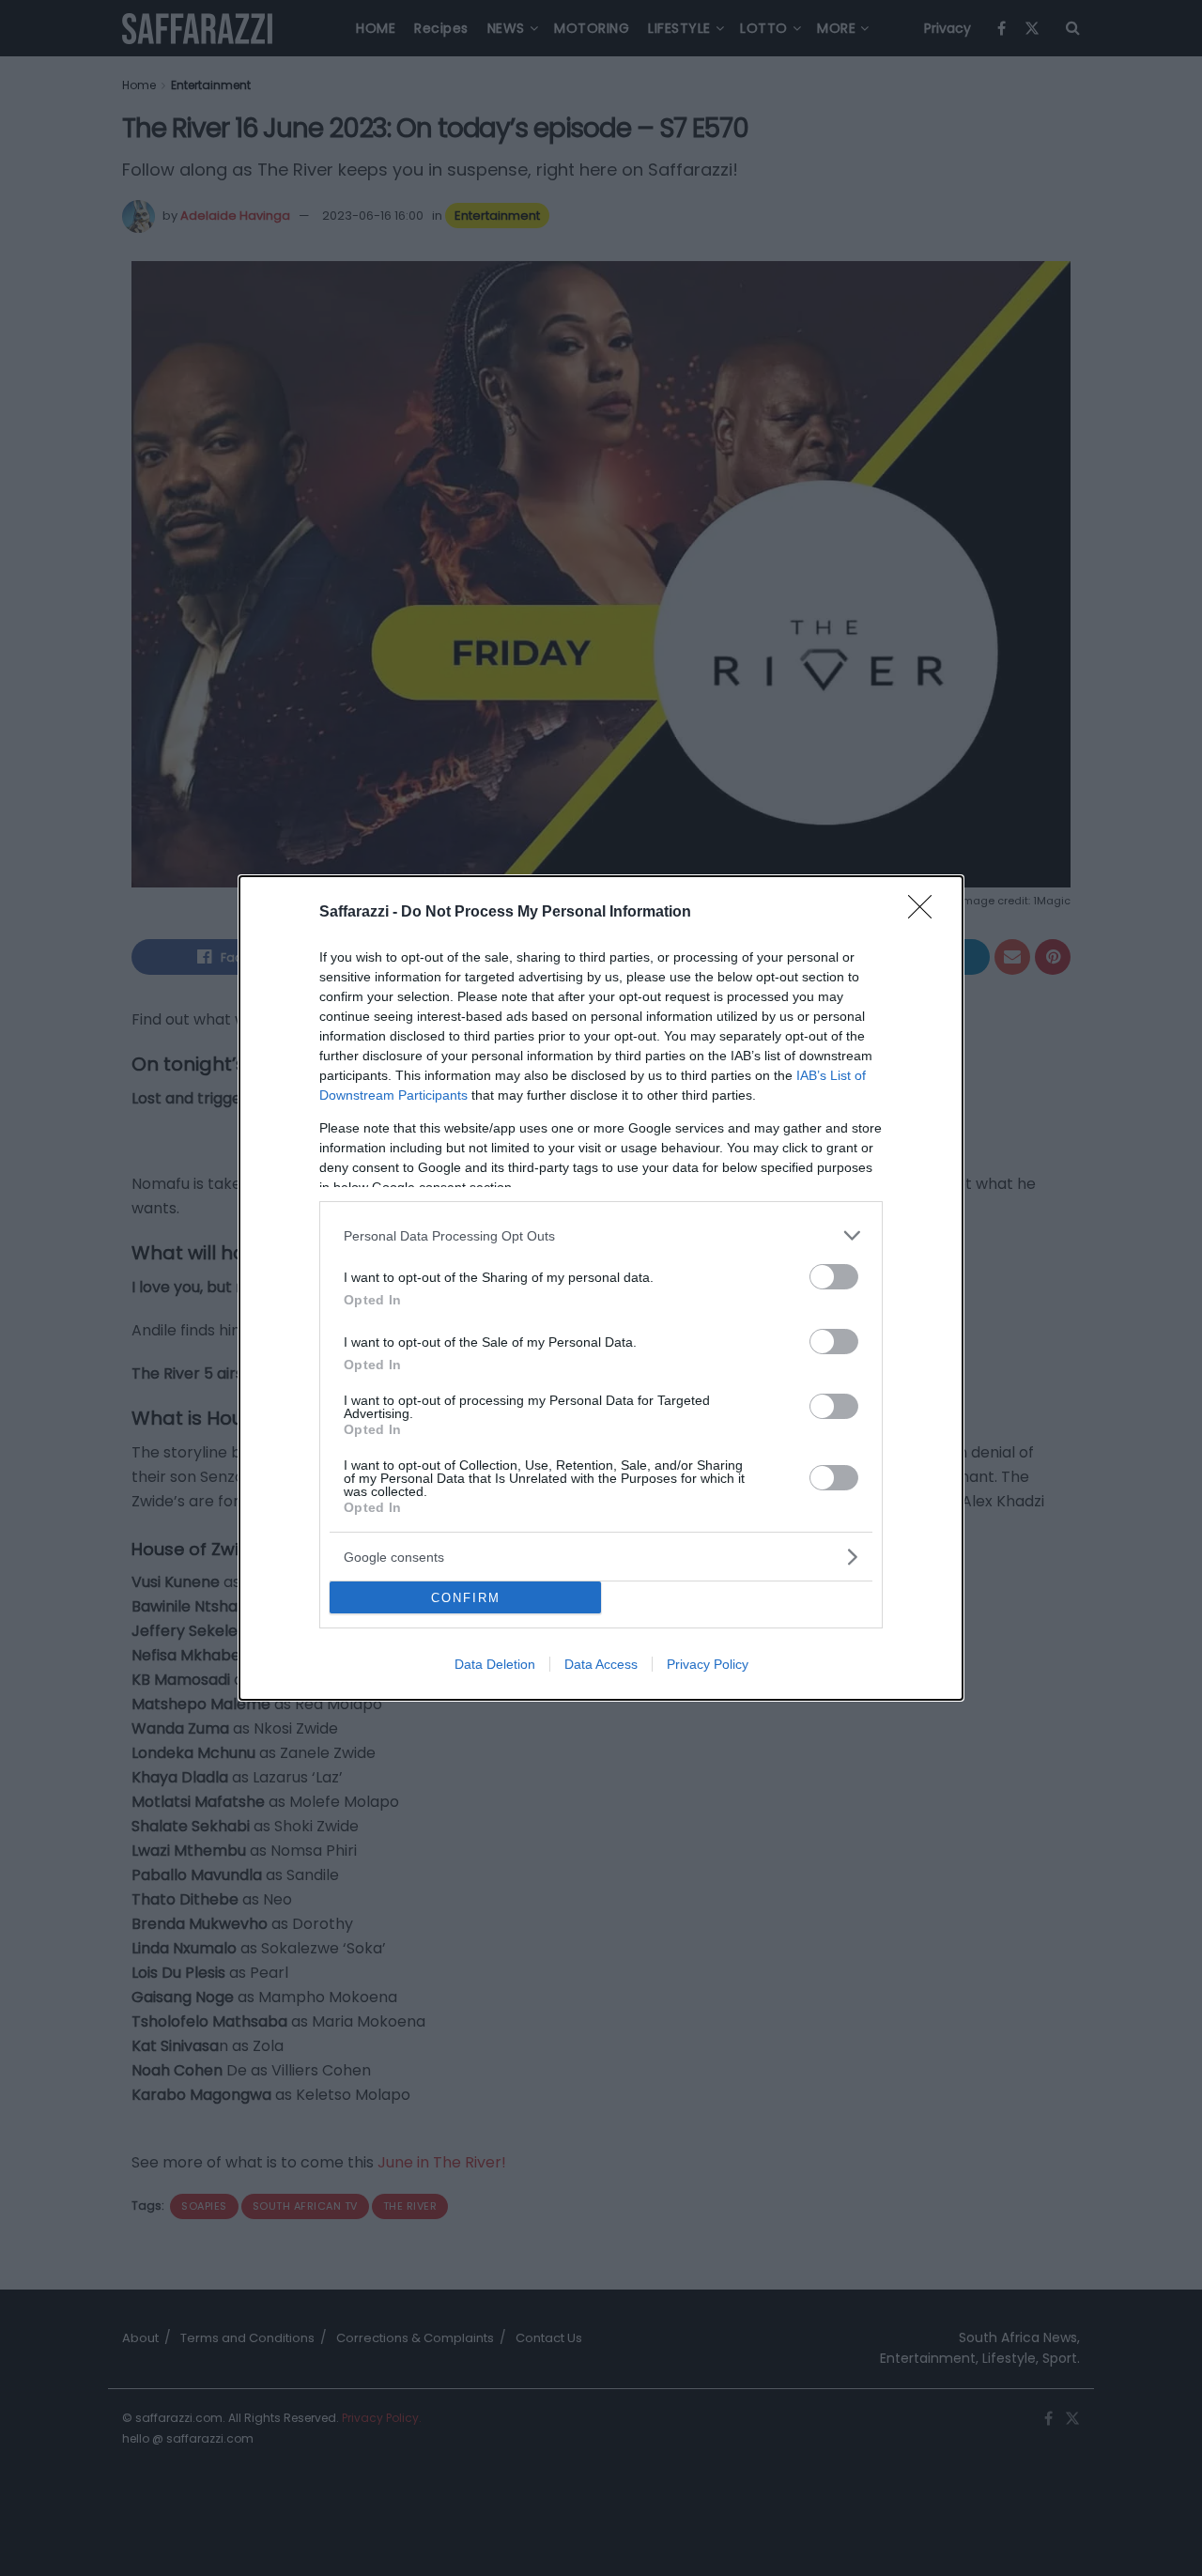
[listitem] (601, 1235)
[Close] (926, 913)
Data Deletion (495, 1664)
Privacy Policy (708, 1664)
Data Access (601, 1664)
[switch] (834, 1277)
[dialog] (601, 1288)
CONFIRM (466, 1598)
